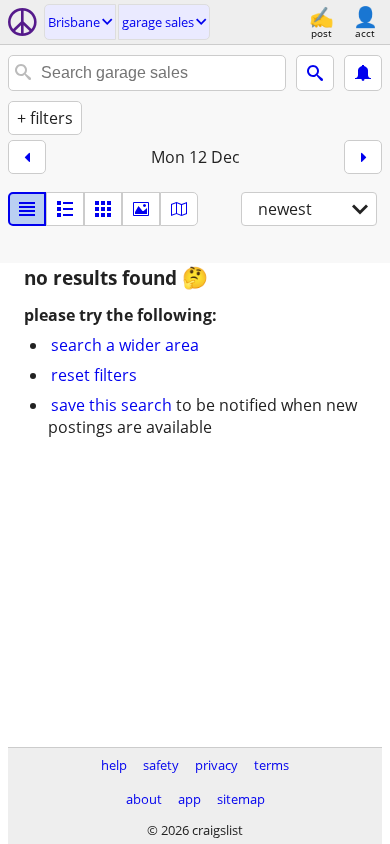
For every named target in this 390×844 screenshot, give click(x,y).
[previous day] (27, 157)
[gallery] (141, 209)
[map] (179, 209)
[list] (27, 209)
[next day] (363, 157)
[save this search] (363, 73)
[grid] (103, 209)
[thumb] (65, 209)
